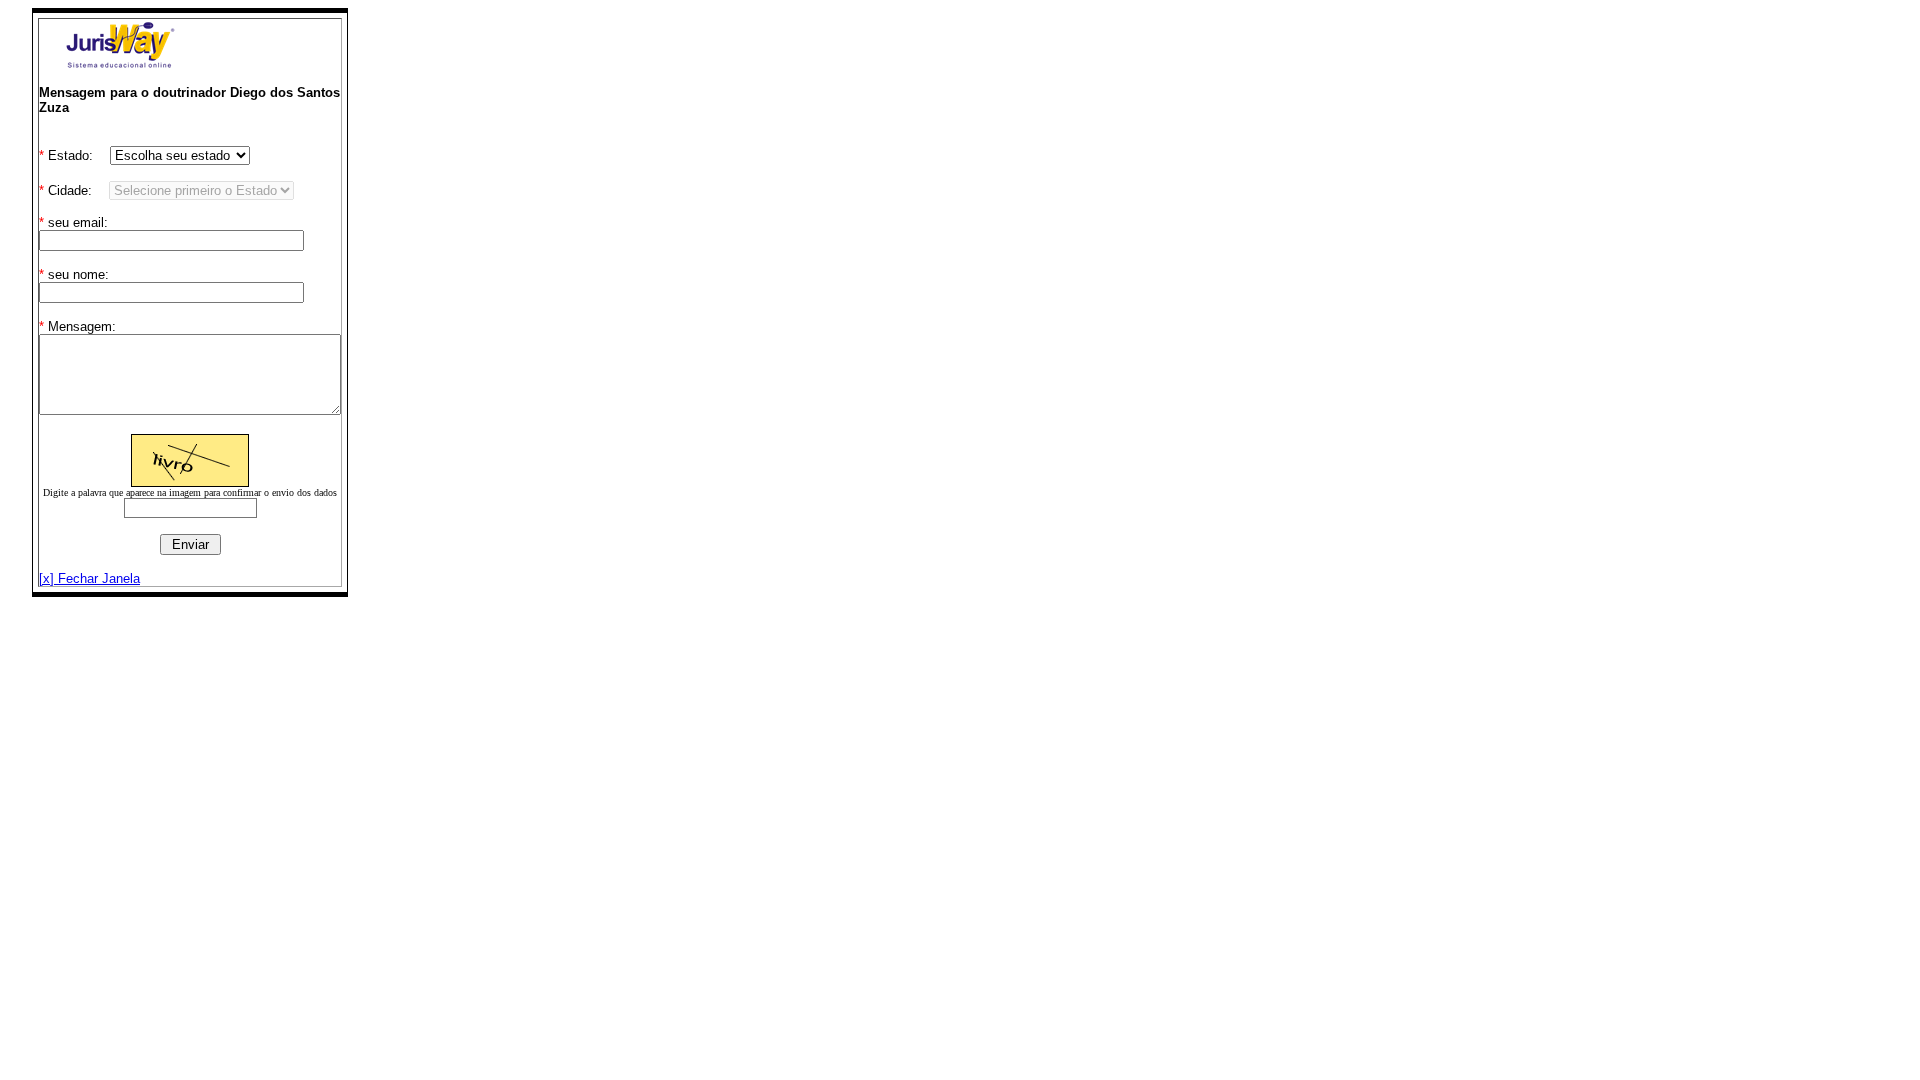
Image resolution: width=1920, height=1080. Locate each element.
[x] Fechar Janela (89, 578)
